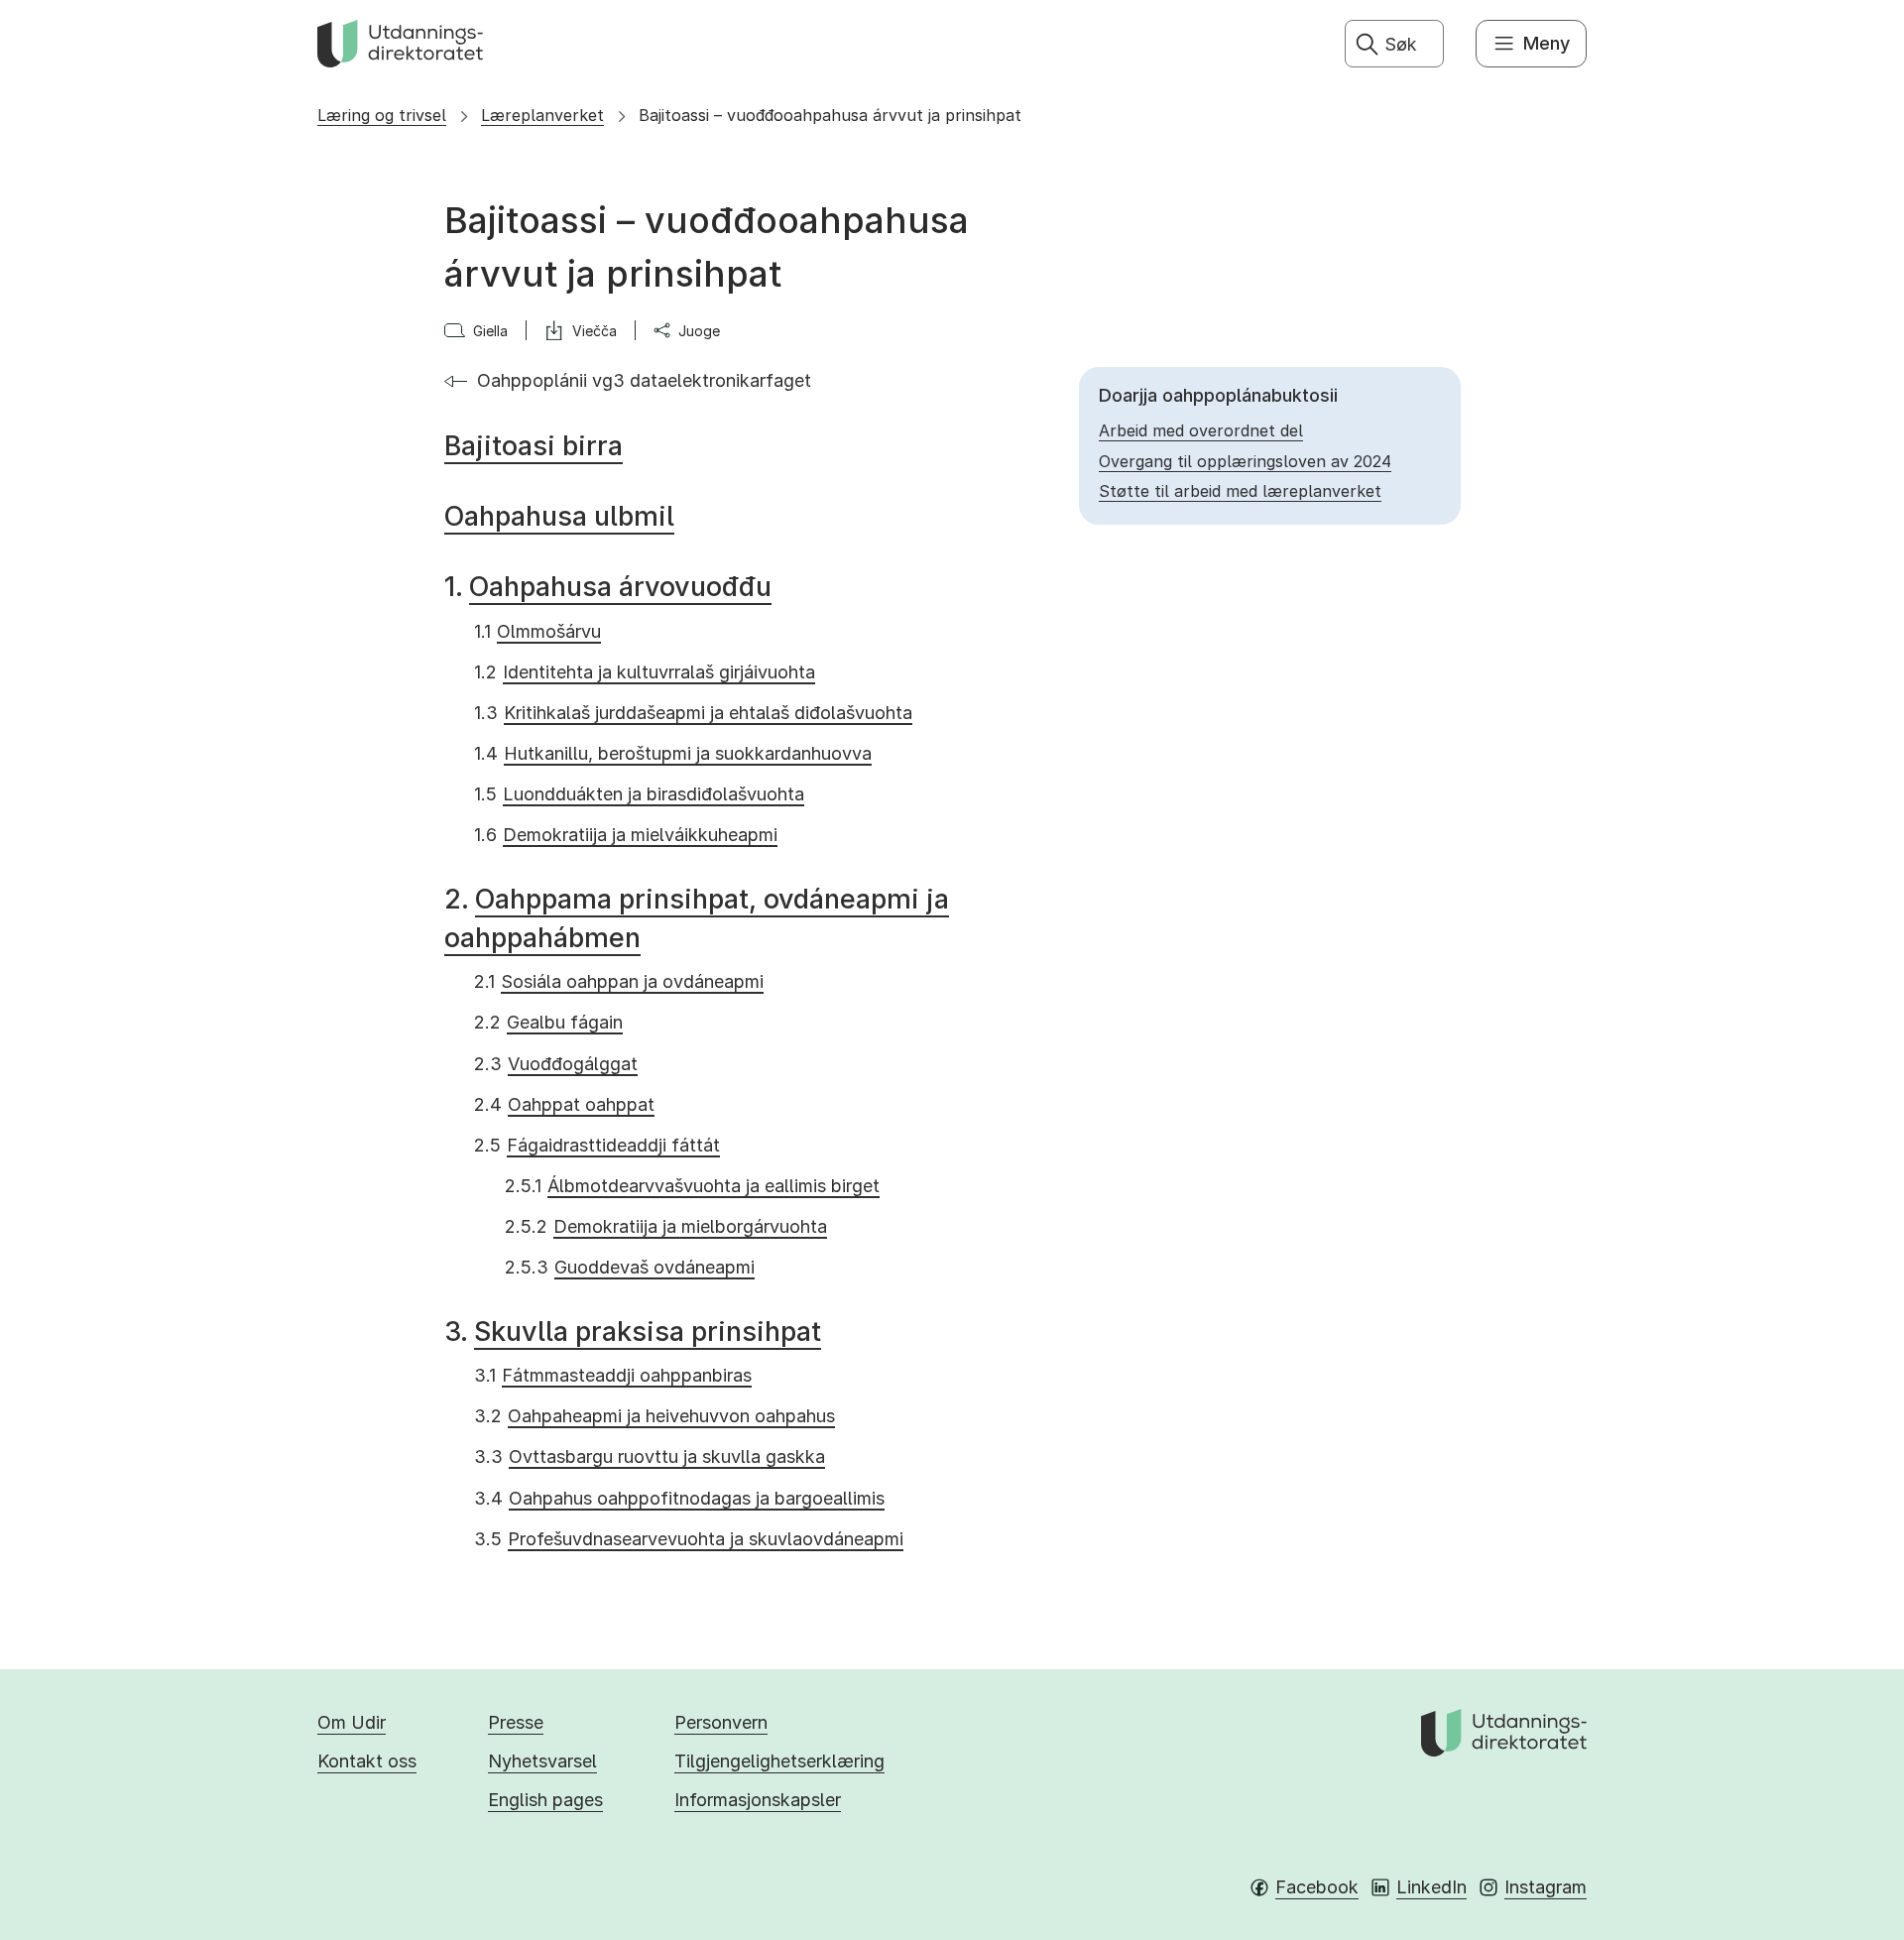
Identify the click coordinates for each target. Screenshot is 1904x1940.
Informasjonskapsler (758, 1800)
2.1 (619, 981)
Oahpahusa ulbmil (559, 516)
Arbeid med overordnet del (1201, 430)
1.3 (693, 713)
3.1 (613, 1375)
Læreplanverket (542, 115)
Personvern (721, 1722)
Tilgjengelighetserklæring (779, 1761)
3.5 (689, 1539)
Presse (516, 1722)
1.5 (639, 794)
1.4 (673, 753)
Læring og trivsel (382, 115)
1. (608, 587)
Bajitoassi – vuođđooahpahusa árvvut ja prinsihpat (830, 115)
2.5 (597, 1145)
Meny (1547, 43)
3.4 (679, 1498)
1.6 (626, 835)
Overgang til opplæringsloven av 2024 (1245, 461)
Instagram (1546, 1887)
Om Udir (352, 1722)
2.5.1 (692, 1186)
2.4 (564, 1104)
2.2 (548, 1022)
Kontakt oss (367, 1761)
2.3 (556, 1064)
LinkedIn (1431, 1887)
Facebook (1317, 1887)
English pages (545, 1800)
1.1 (537, 631)
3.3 (650, 1456)
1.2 (645, 672)
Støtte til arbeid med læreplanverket (1240, 491)
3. (633, 1332)
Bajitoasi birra (534, 446)
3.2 (654, 1416)
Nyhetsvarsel (542, 1761)
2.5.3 (630, 1267)
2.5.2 (666, 1226)
